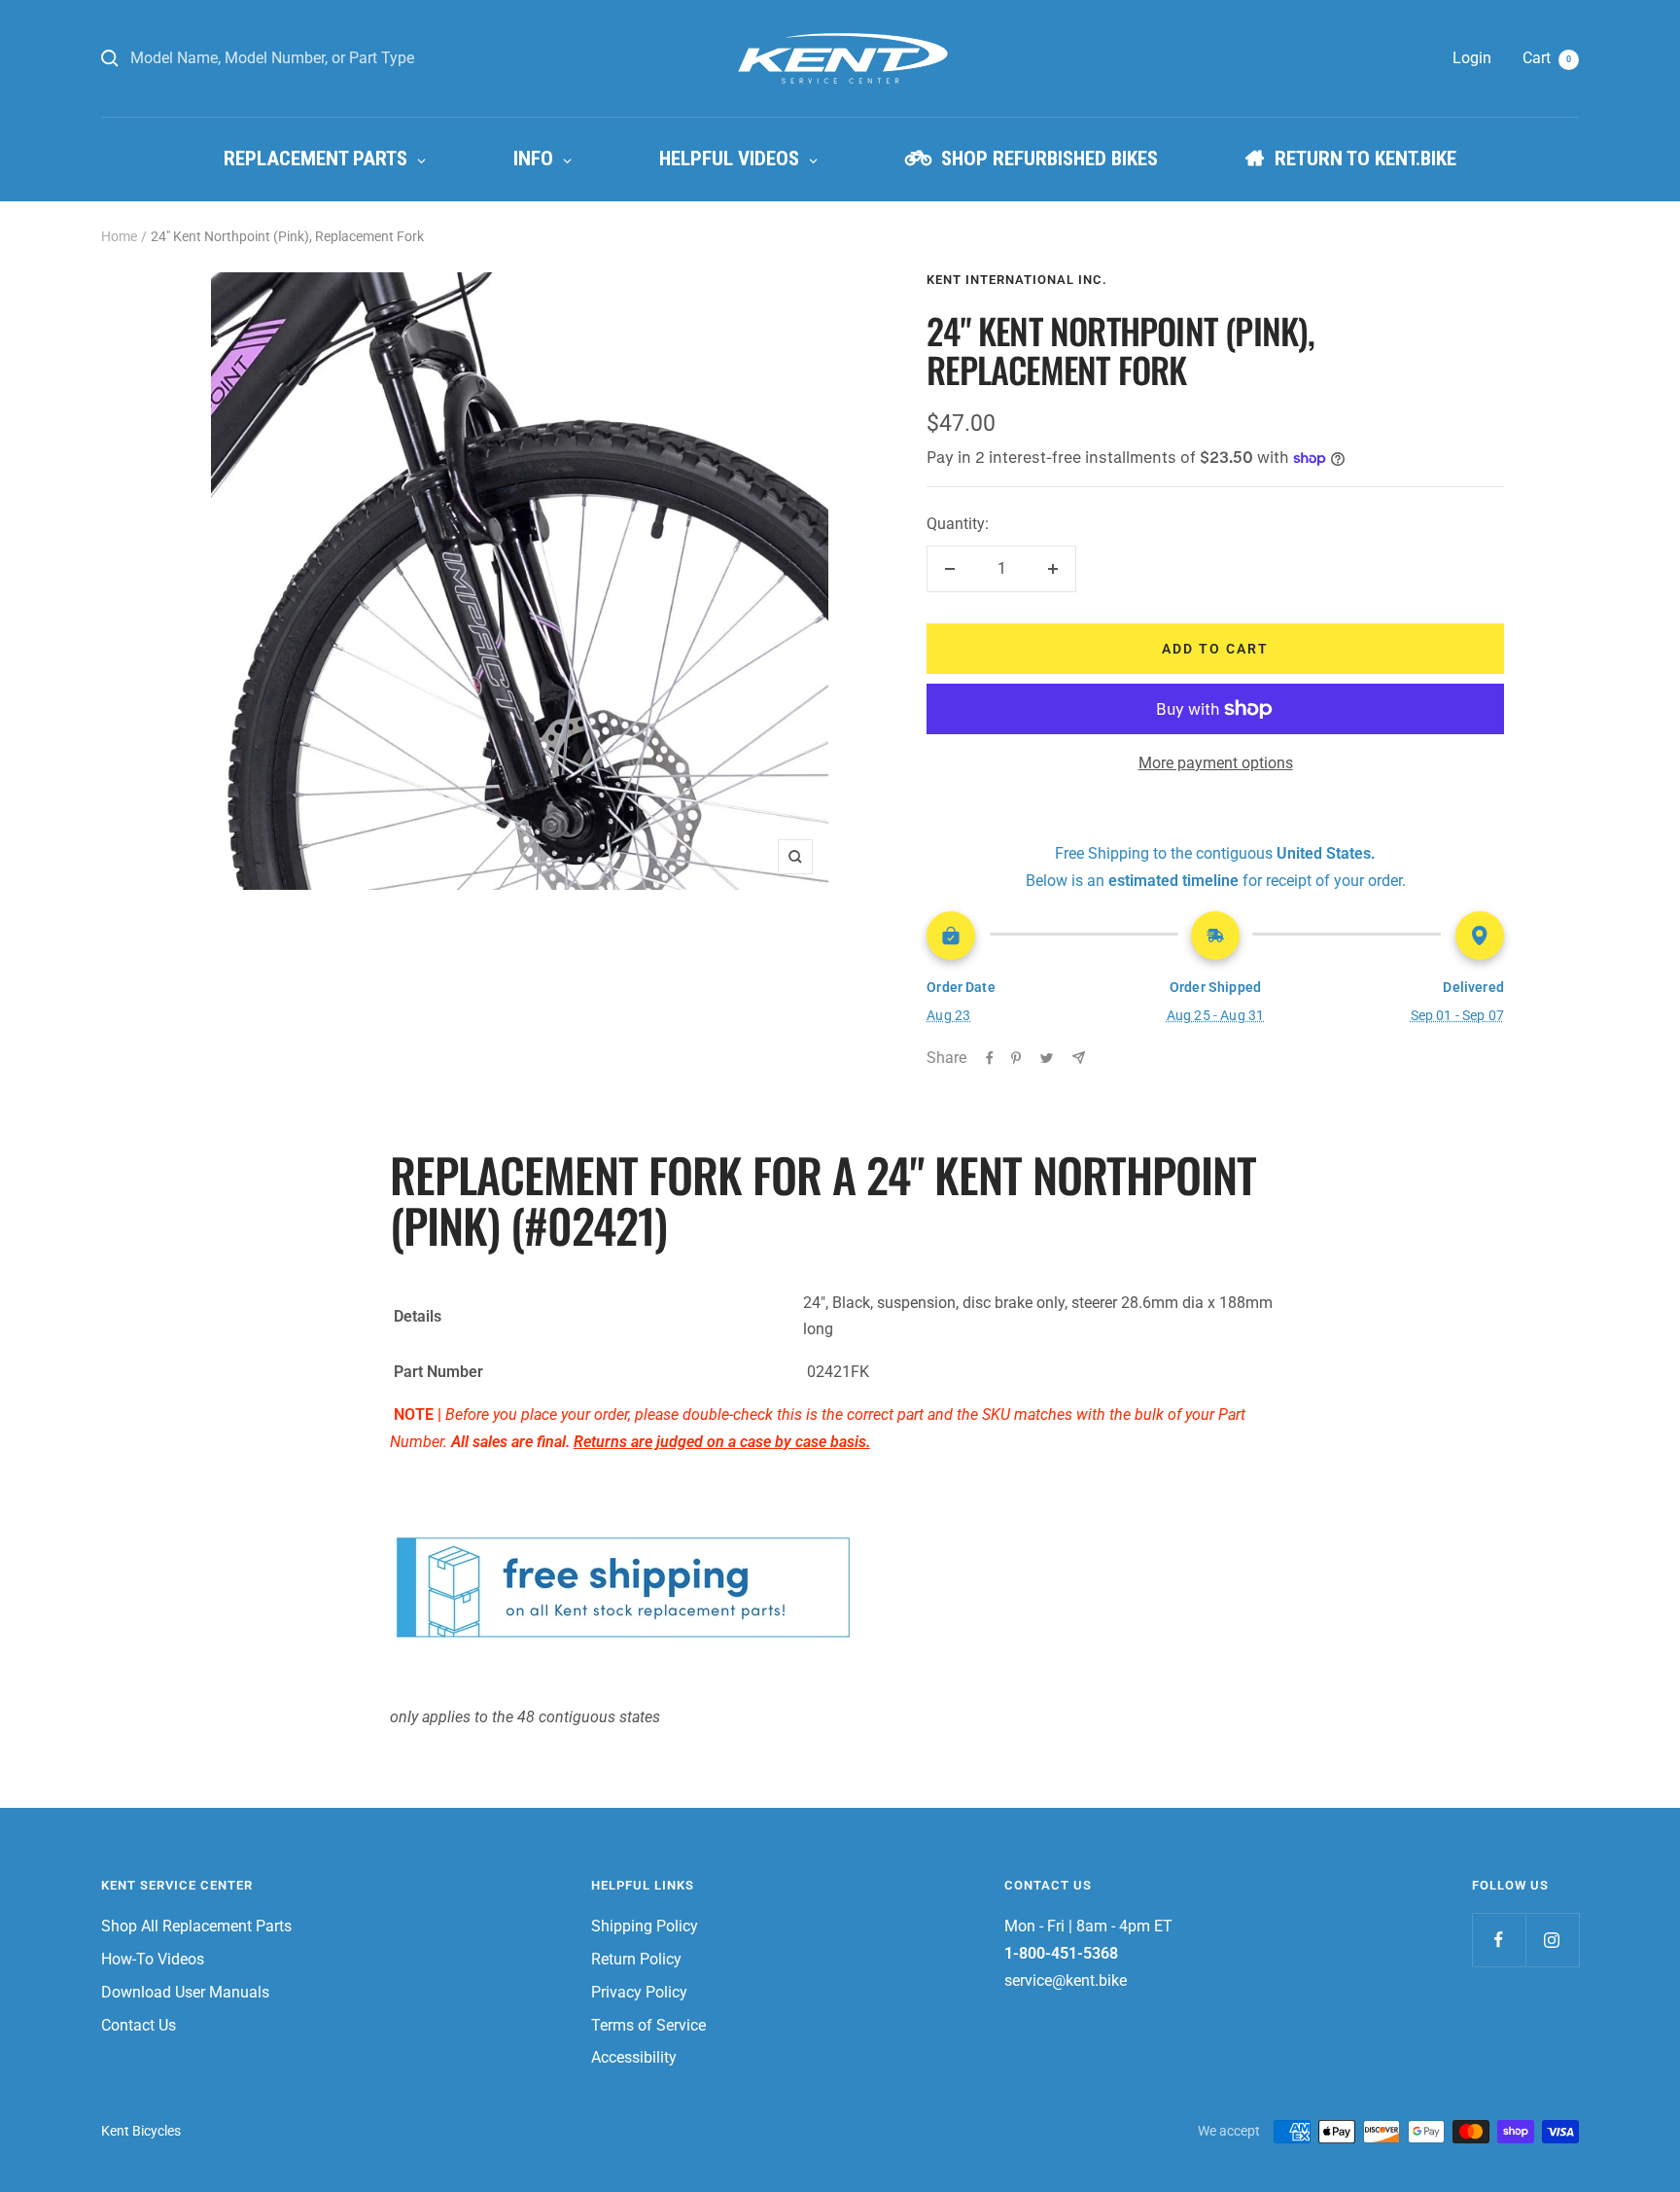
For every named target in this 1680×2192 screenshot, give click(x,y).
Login (1472, 58)
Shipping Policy (645, 1926)
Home (119, 236)
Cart (1547, 58)
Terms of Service (648, 2025)
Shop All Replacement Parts (196, 1926)
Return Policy (636, 1959)
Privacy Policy (639, 1992)
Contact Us (139, 2025)
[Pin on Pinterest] (1016, 1058)
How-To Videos (153, 1959)
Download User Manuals (185, 1992)
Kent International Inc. (1017, 280)
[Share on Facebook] (990, 1058)
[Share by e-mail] (1079, 1058)
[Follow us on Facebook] (1499, 1940)
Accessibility (634, 2057)
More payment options (1216, 763)
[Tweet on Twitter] (1047, 1058)
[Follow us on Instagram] (1552, 1940)
